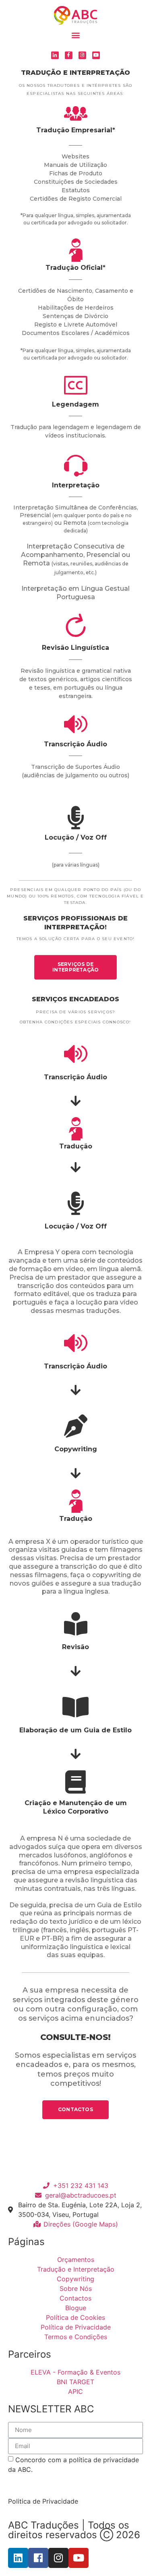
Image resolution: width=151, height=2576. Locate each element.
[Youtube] (96, 55)
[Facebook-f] (69, 55)
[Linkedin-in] (55, 55)
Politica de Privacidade (43, 2501)
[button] (75, 35)
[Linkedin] (18, 2558)
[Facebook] (38, 2558)
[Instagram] (82, 55)
